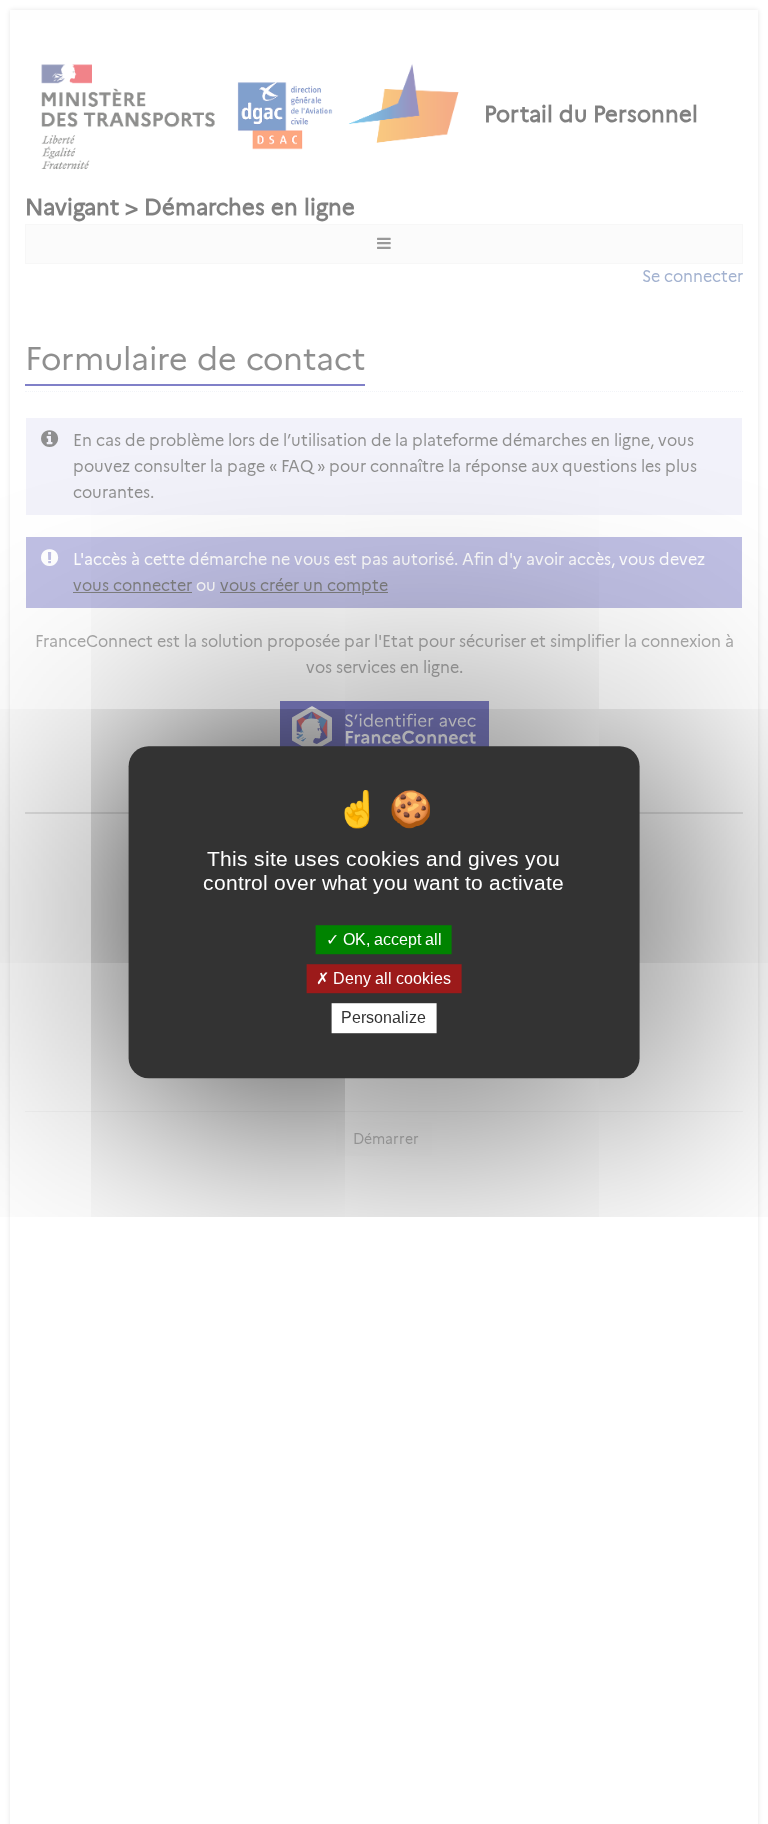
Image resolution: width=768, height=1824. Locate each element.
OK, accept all (390, 939)
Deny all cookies (390, 978)
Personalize (383, 1018)
